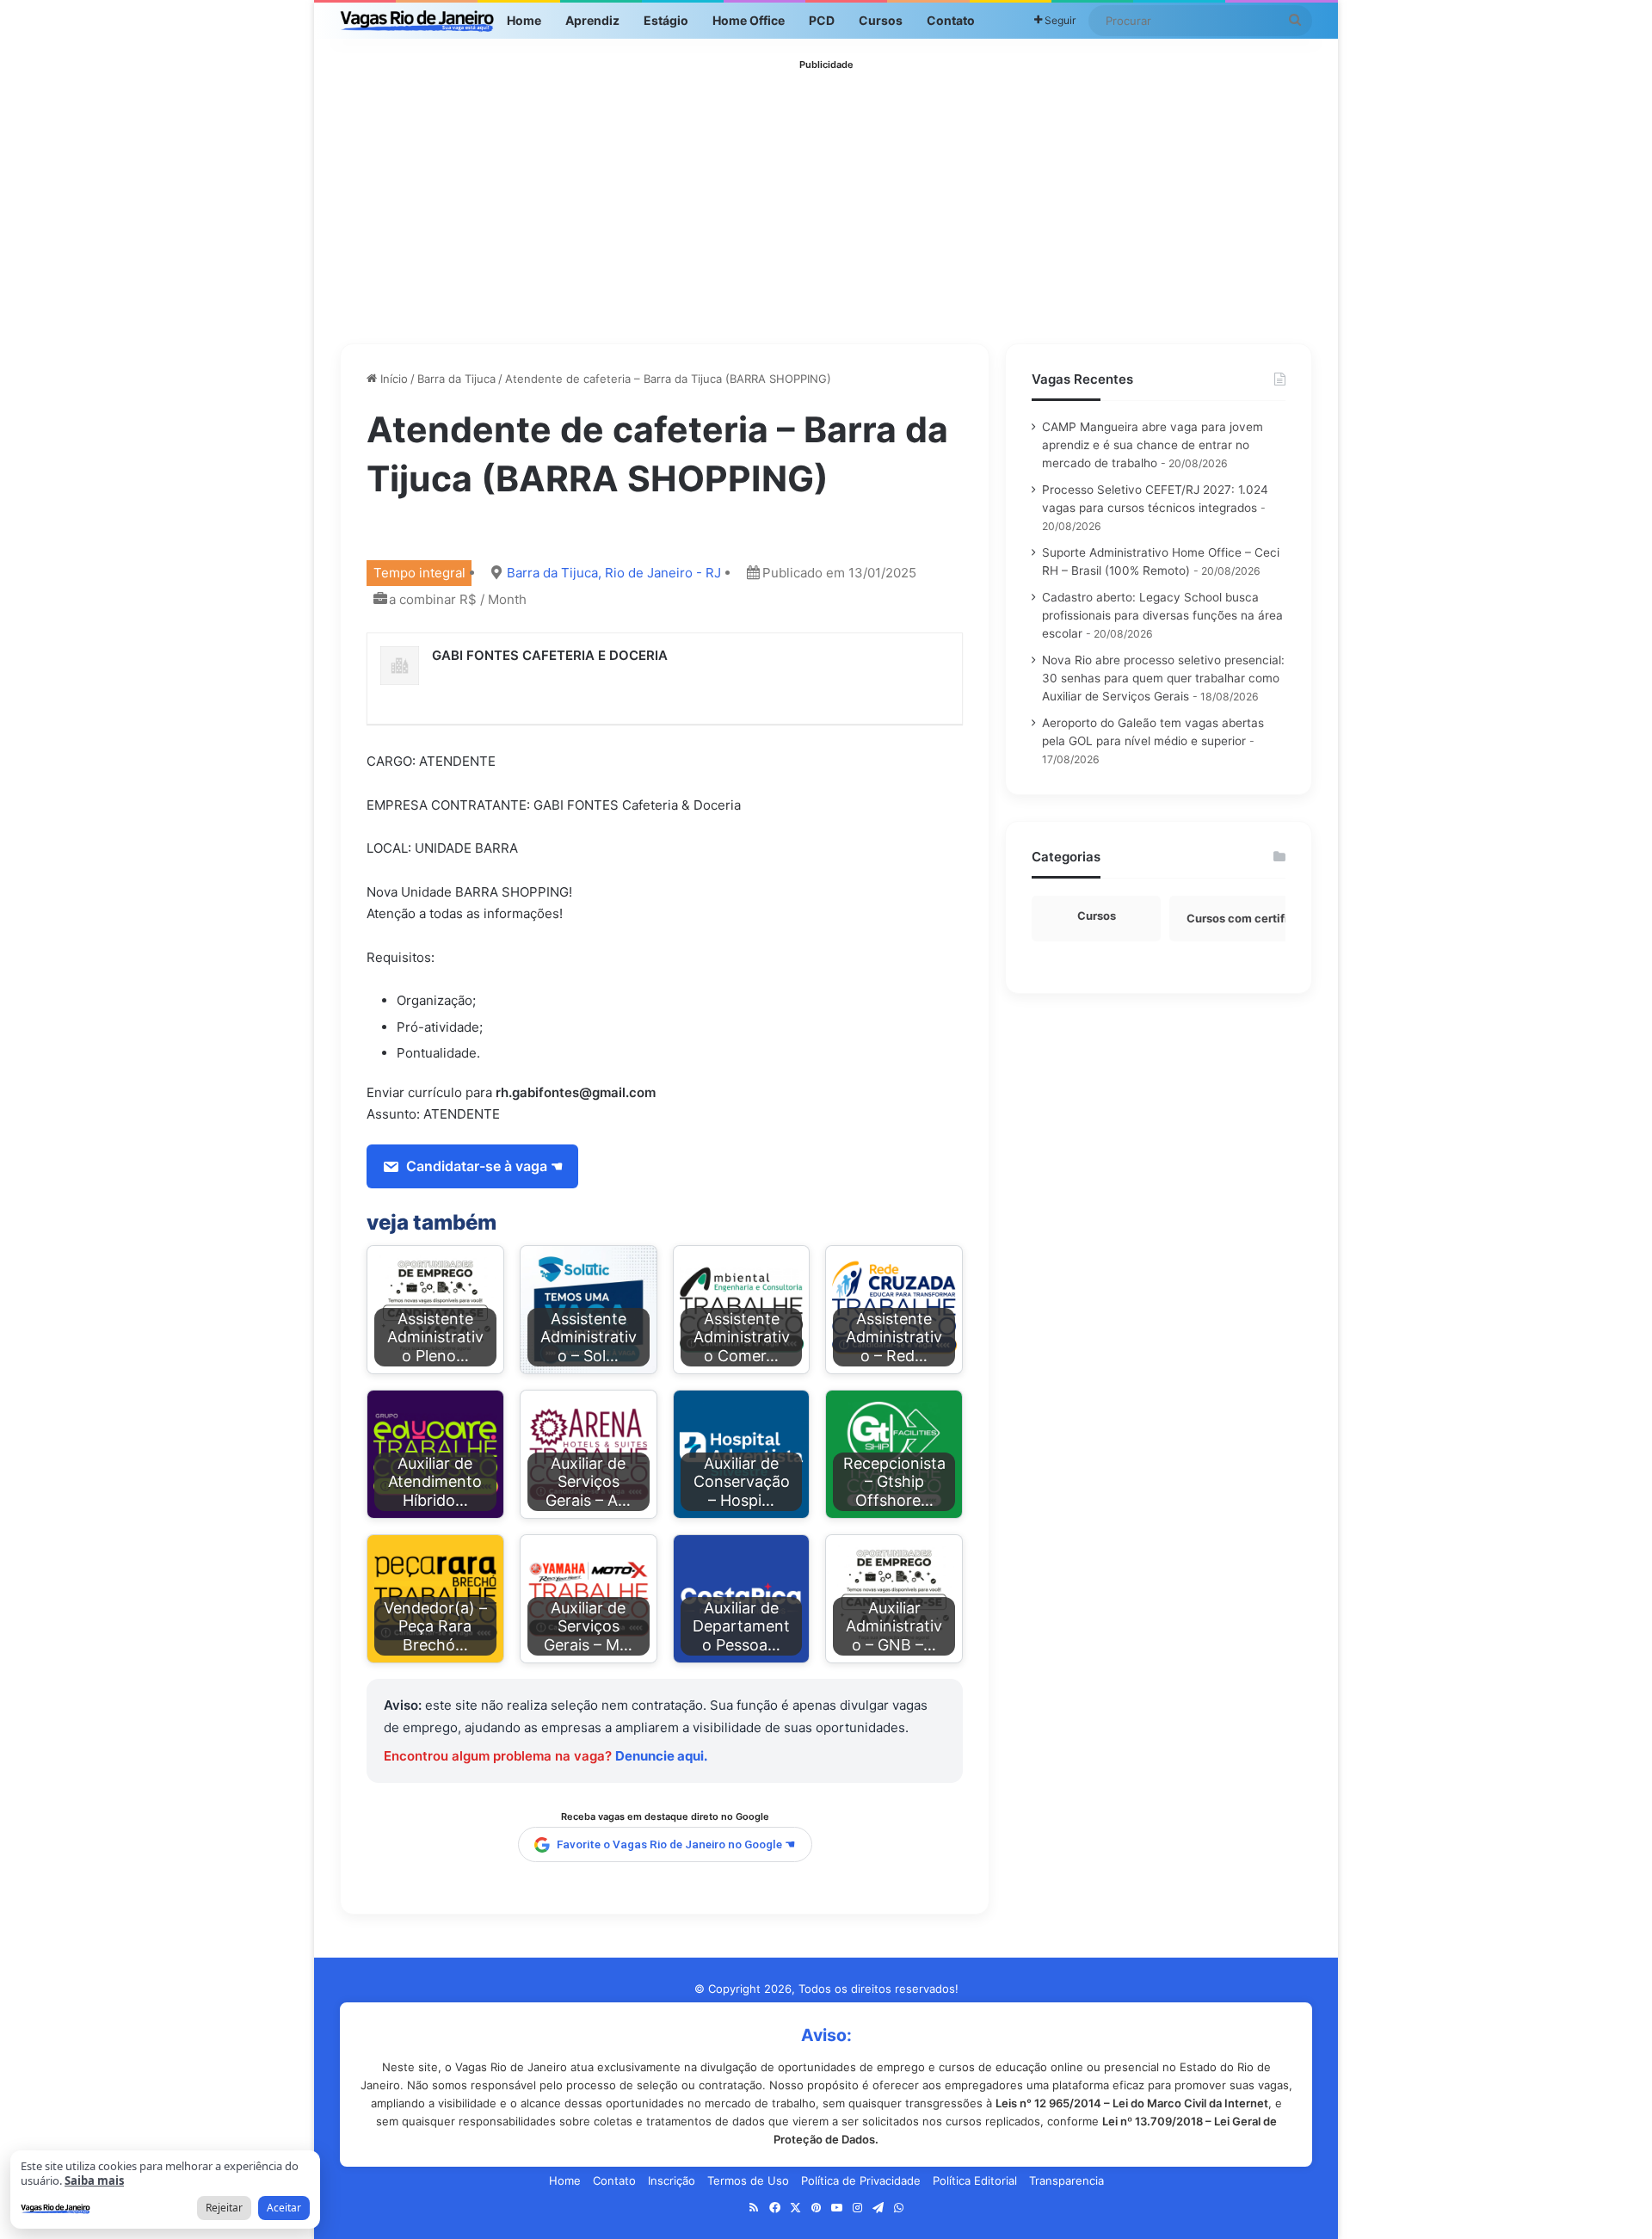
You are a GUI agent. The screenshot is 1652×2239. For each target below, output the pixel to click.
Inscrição (672, 2180)
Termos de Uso (748, 2180)
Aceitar (284, 2208)
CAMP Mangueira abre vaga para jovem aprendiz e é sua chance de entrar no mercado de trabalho (1153, 445)
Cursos (881, 20)
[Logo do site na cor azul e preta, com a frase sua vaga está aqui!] (417, 21)
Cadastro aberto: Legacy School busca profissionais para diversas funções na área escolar (1162, 615)
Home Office (749, 20)
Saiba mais (94, 2180)
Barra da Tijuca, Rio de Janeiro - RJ (614, 573)
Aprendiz (592, 20)
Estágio (666, 20)
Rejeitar (224, 2208)
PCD (822, 20)
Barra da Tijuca (456, 379)
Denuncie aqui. (661, 1756)
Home (524, 20)
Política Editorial (975, 2180)
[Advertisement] (826, 197)
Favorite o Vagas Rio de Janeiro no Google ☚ (676, 1844)
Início (392, 379)
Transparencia (1066, 2180)
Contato (951, 20)
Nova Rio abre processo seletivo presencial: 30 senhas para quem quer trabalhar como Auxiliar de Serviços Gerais (1163, 678)
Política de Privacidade (861, 2180)
